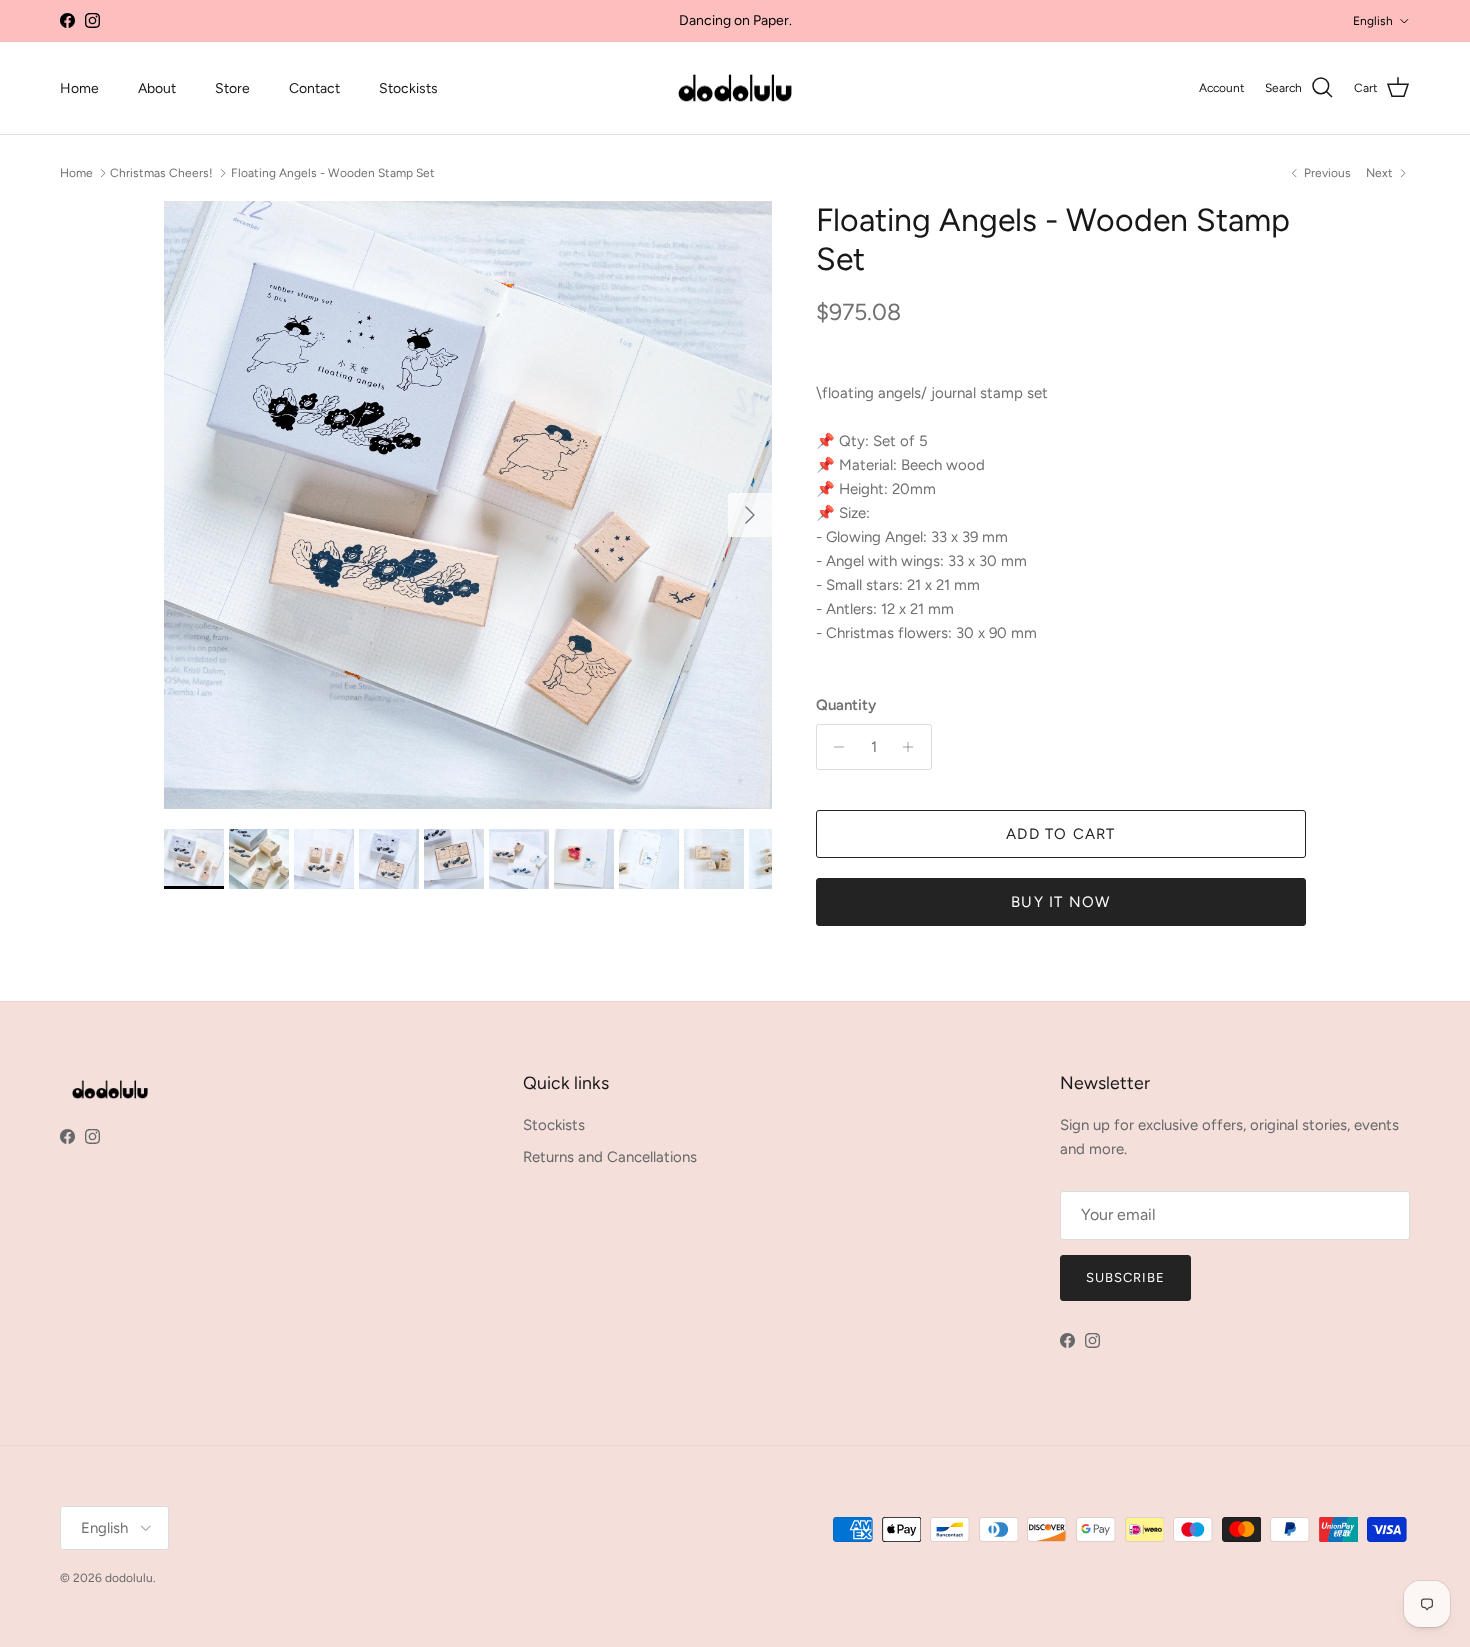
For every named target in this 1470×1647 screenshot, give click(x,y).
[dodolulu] (735, 88)
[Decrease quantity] (834, 747)
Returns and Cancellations (610, 1157)
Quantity (846, 705)
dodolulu (129, 1578)
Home (79, 88)
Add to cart (1060, 834)
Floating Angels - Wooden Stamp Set (333, 172)
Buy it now (1060, 902)
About (157, 88)
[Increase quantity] (913, 747)
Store (232, 88)
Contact (314, 88)
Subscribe (1125, 1277)
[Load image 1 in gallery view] (468, 505)
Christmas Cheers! (161, 172)
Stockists (408, 88)
